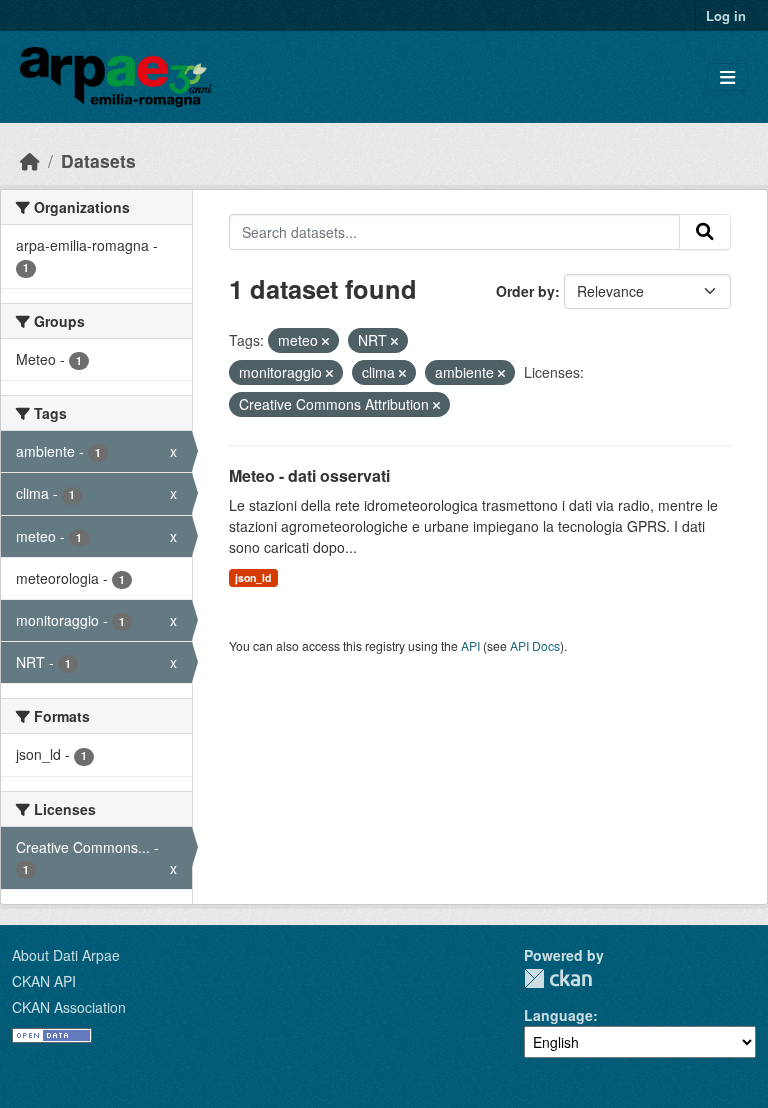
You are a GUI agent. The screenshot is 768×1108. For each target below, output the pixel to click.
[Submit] (705, 232)
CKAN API (44, 981)
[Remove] (325, 341)
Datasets (98, 160)
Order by (525, 291)
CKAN (558, 978)
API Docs (535, 645)
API (470, 645)
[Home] (30, 160)
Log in (726, 15)
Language (558, 1015)
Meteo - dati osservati (309, 475)
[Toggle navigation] (727, 77)
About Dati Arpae (66, 955)
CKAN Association (69, 1007)
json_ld (253, 577)
